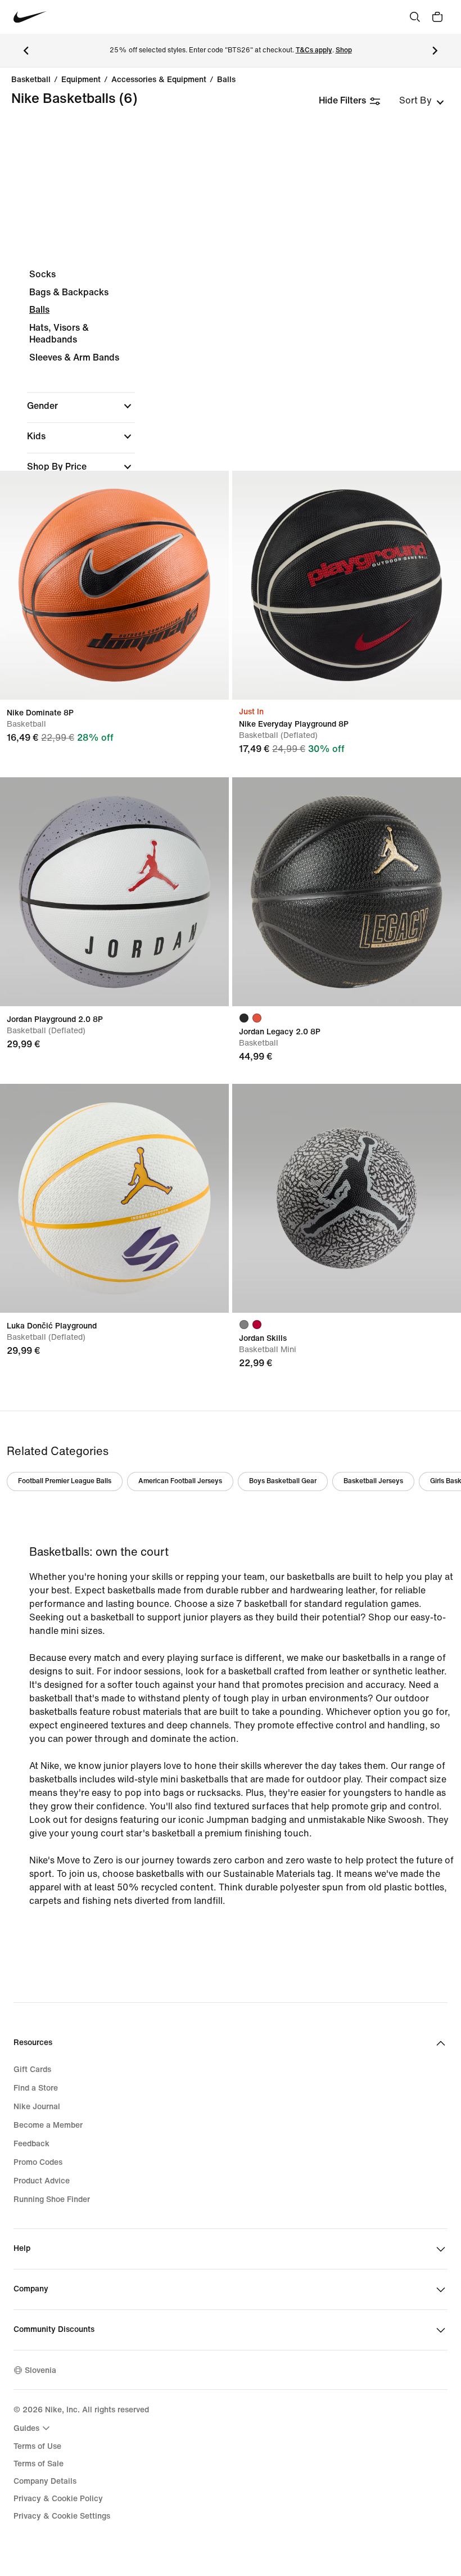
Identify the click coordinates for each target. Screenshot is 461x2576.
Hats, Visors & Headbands (59, 334)
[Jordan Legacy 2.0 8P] (347, 892)
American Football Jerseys (180, 1481)
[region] (231, 441)
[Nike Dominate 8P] (114, 585)
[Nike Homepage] (30, 17)
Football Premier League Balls (65, 1481)
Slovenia (40, 2370)
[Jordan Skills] (347, 1198)
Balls (226, 80)
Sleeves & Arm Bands (74, 357)
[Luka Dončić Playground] (114, 1198)
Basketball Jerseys (373, 1481)
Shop (344, 50)
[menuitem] (33, 2428)
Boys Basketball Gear (283, 1481)
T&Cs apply (314, 50)
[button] (81, 406)
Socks (42, 274)
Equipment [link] (81, 80)
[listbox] (422, 101)
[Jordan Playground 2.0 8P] (114, 892)
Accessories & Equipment (159, 80)
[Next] (435, 51)
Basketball (31, 80)
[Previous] (26, 51)
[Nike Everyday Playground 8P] (347, 585)
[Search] (415, 17)
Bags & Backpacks (69, 292)
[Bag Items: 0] (437, 17)
